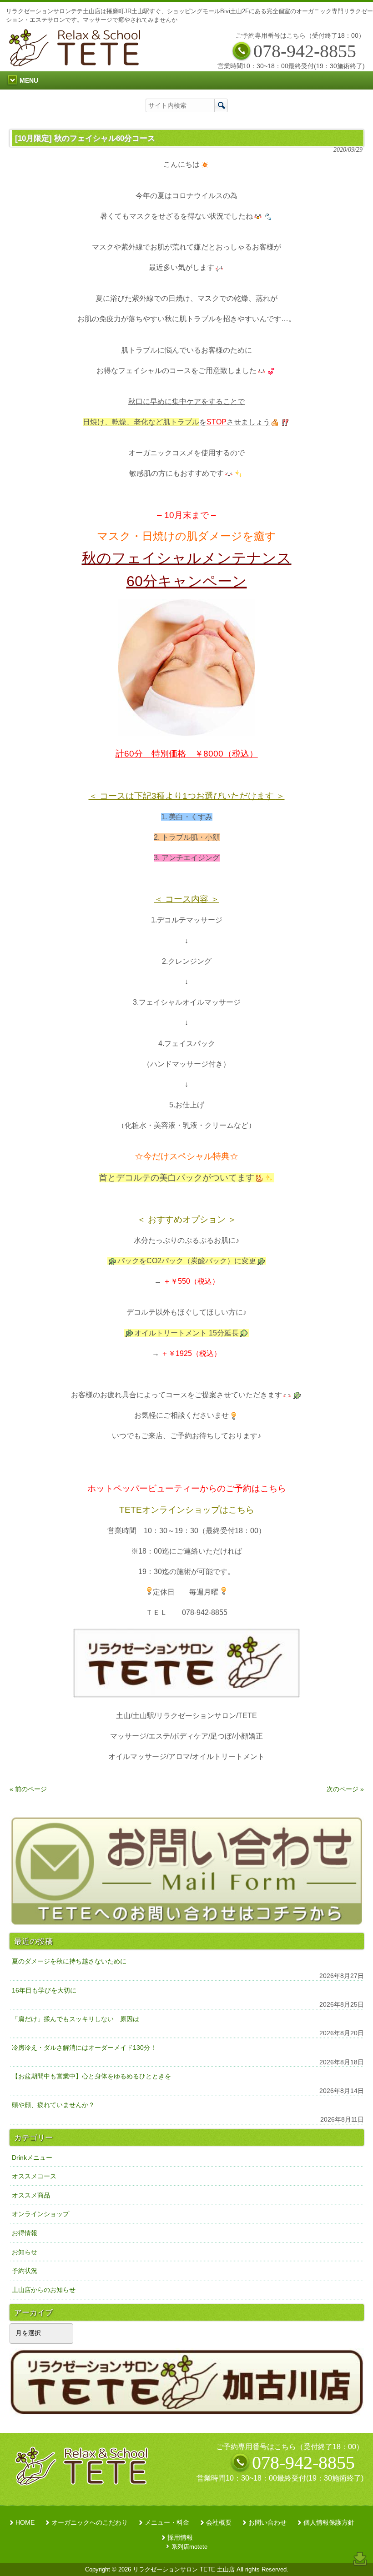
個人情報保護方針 (329, 2523)
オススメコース (34, 2176)
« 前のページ (28, 1789)
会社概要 (219, 2523)
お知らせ (25, 2252)
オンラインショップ (40, 2214)
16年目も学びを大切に (44, 1990)
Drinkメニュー (32, 2157)
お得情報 (25, 2233)
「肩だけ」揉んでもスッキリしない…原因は (76, 2019)
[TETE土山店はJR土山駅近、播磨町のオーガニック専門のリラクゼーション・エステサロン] (77, 64)
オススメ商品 (31, 2195)
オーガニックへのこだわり (90, 2523)
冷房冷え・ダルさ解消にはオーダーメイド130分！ (84, 2048)
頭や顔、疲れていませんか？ (53, 2105)
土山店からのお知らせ (44, 2290)
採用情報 (180, 2538)
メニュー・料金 (167, 2523)
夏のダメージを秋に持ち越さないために (69, 1961)
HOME (25, 2523)
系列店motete (189, 2547)
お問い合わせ (267, 2523)
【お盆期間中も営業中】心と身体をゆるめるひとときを (91, 2076)
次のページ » (345, 1789)
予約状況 (25, 2271)
